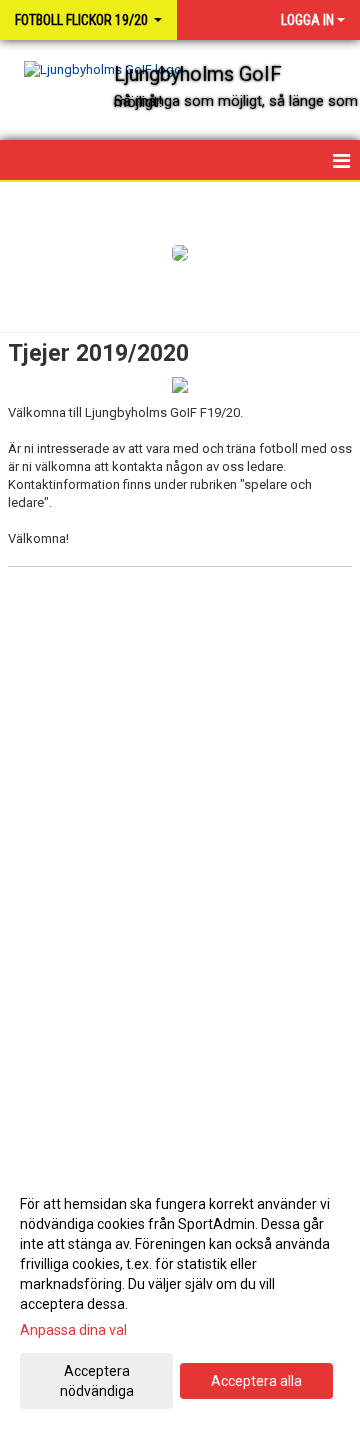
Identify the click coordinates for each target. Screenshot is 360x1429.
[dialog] (180, 1296)
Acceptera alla (256, 1381)
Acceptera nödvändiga (97, 1381)
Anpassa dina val (73, 1330)
